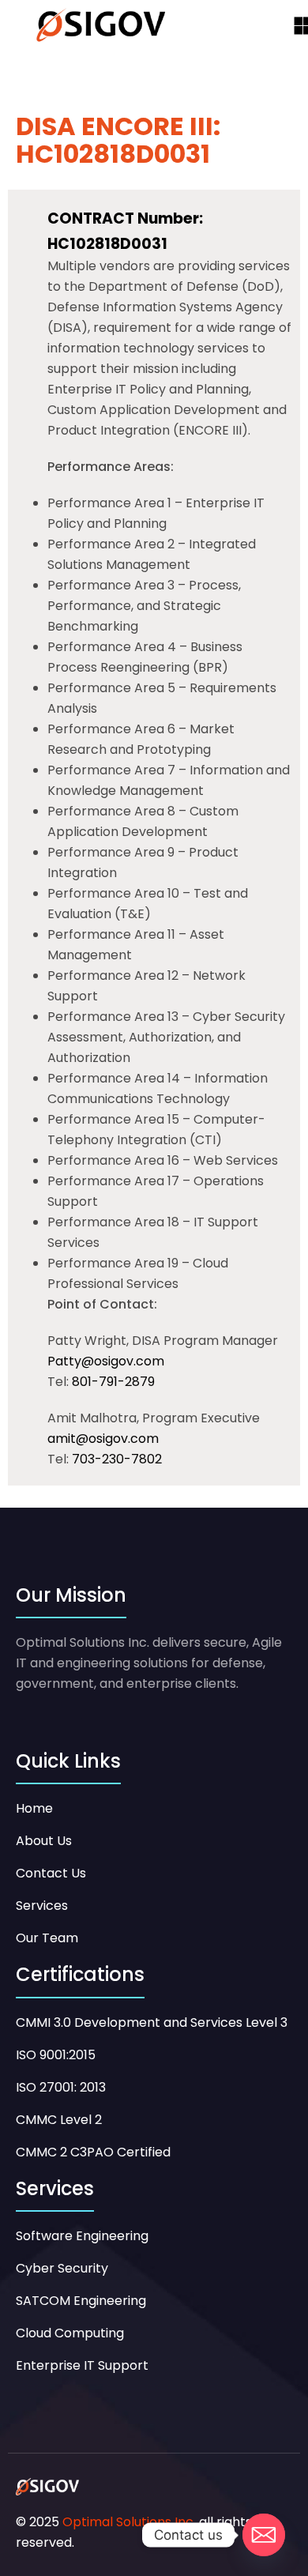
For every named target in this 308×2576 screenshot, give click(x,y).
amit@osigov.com (103, 1439)
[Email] (264, 2535)
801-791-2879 (113, 1382)
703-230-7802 (117, 1459)
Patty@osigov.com (106, 1361)
